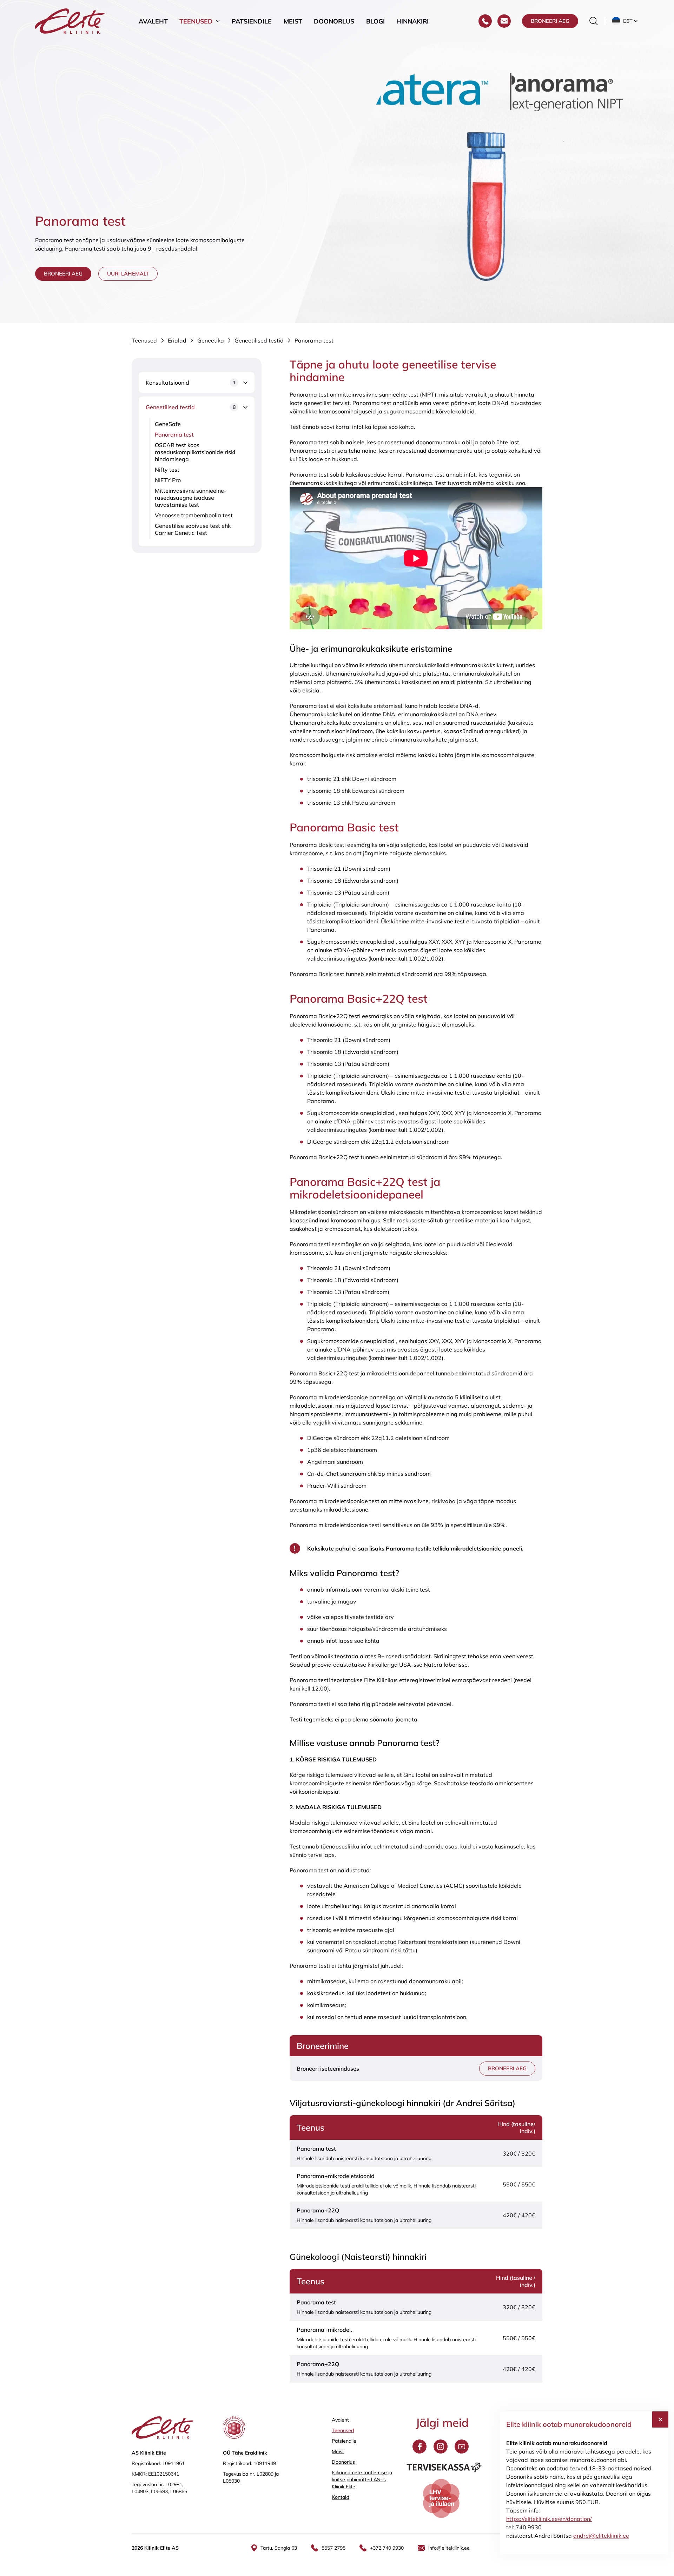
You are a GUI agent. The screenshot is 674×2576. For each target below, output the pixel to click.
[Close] (660, 2419)
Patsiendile (252, 21)
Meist (293, 21)
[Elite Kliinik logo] (70, 20)
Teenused (196, 21)
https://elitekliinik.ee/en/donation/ (549, 2519)
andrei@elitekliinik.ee (601, 2536)
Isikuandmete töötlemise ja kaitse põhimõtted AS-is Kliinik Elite (362, 2479)
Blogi (375, 21)
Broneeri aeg (550, 21)
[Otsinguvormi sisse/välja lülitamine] (594, 21)
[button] (625, 21)
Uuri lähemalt (128, 274)
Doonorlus (334, 21)
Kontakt (341, 2497)
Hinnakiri (412, 21)
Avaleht (153, 21)
